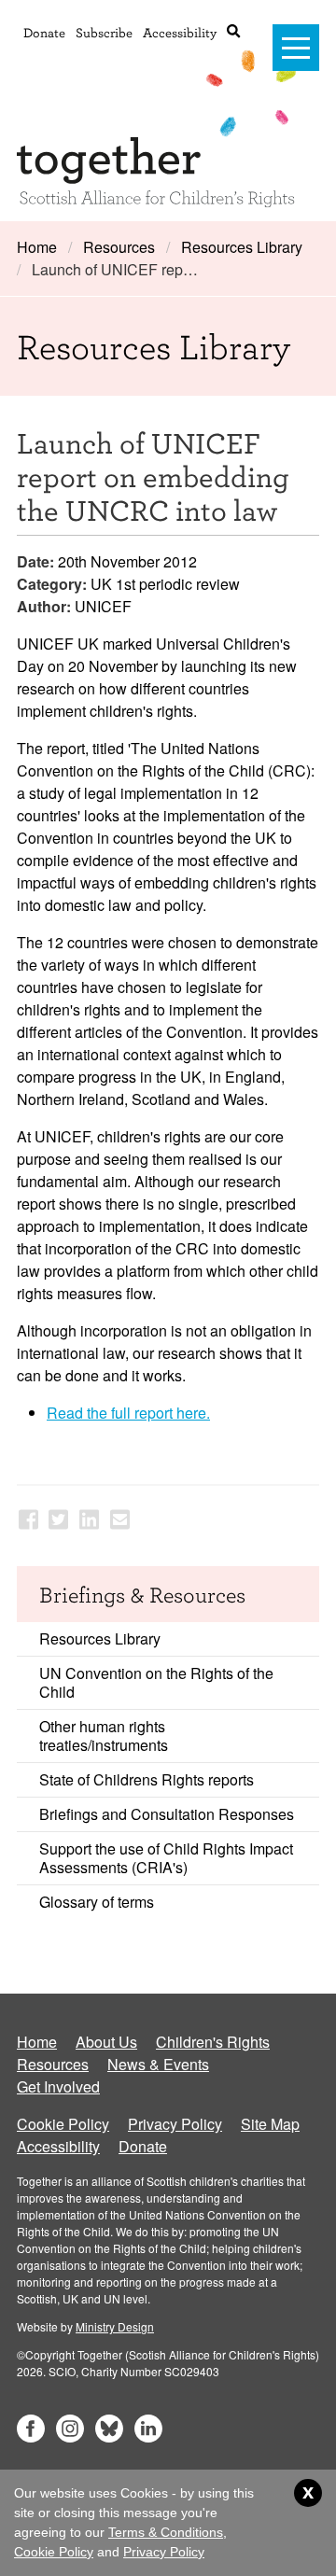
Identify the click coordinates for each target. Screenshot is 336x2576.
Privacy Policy (175, 2124)
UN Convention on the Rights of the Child (156, 1682)
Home (37, 247)
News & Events (158, 2064)
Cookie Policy (63, 2124)
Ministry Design (115, 2326)
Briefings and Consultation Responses (167, 1814)
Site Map (270, 2124)
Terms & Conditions (166, 2532)
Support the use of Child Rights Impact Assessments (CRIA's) (166, 1858)
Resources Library (242, 247)
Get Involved (58, 2086)
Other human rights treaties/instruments (104, 1736)
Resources (119, 247)
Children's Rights (213, 2042)
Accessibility (180, 32)
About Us (106, 2042)
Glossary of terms (97, 1902)
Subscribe (104, 32)
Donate (44, 32)
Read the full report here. (128, 1413)
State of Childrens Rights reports (147, 1779)
